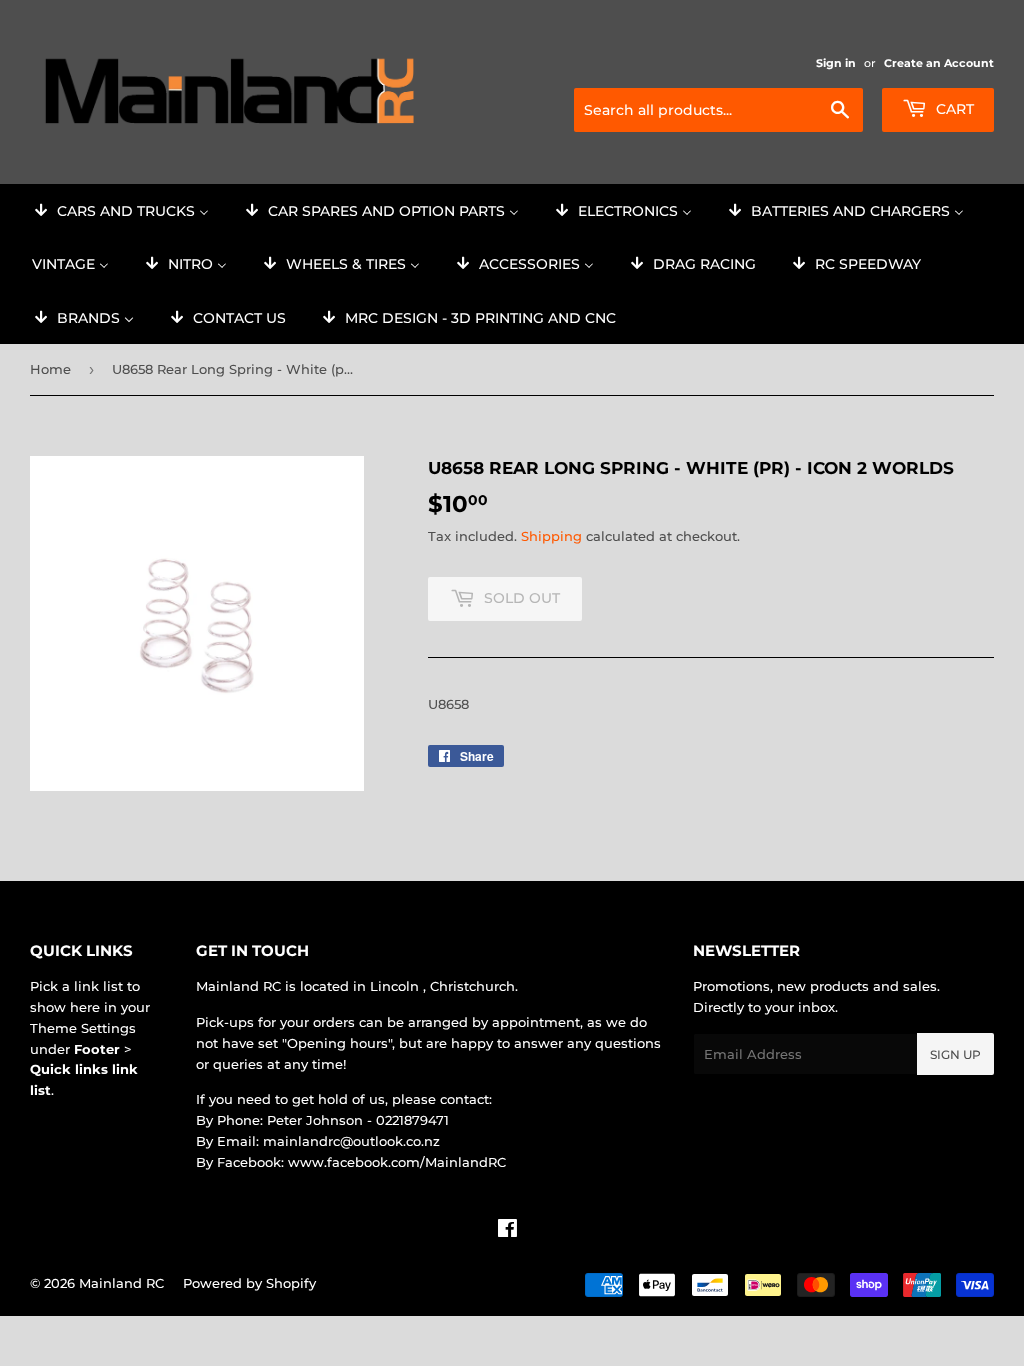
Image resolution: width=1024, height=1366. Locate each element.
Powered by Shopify (249, 1283)
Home (50, 369)
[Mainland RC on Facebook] (507, 1231)
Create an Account (939, 63)
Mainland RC (121, 1283)
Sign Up (955, 1054)
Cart (953, 109)
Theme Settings (83, 1028)
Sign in (836, 63)
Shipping (551, 536)
